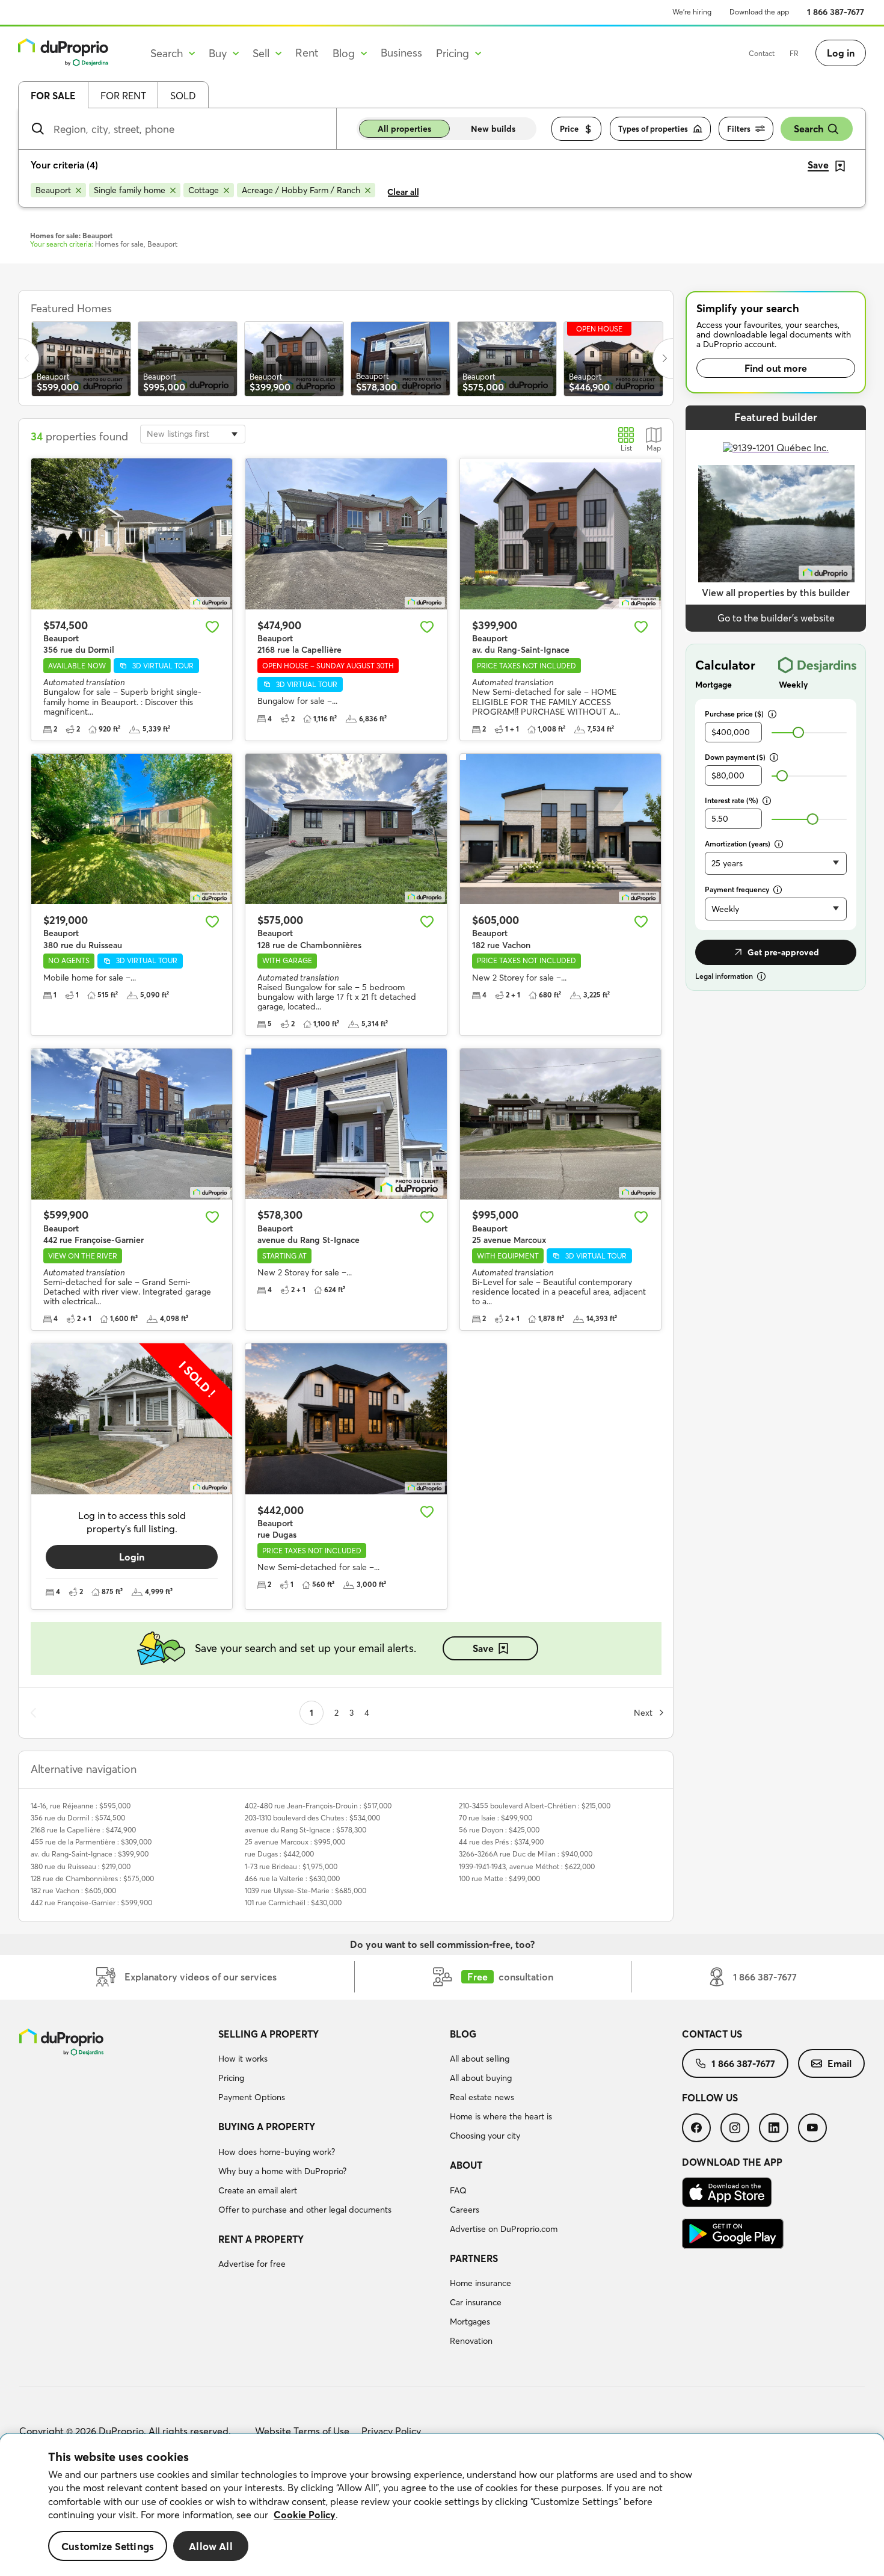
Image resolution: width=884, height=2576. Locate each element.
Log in (841, 53)
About (466, 2165)
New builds (493, 129)
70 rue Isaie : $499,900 (496, 1818)
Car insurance (476, 2302)
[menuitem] (330, 2068)
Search (809, 129)
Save (483, 1648)
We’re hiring (692, 12)
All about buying (481, 2078)
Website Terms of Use (302, 2431)
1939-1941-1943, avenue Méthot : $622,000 (527, 1866)
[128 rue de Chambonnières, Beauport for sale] (346, 829)
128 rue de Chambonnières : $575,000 (92, 1878)
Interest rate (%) (732, 800)
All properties (404, 129)
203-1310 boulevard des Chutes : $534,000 (312, 1818)
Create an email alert (258, 2190)
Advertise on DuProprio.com (504, 2229)
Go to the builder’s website (776, 618)
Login (132, 1557)
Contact (762, 53)
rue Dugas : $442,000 (279, 1854)
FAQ (458, 2190)
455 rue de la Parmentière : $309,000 (91, 1842)
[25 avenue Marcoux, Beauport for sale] (560, 1124)
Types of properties (653, 129)
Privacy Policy (391, 2431)
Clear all (403, 192)
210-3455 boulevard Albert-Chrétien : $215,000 (535, 1806)
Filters (739, 129)
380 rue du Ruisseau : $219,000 (81, 1866)
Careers (465, 2210)
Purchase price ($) (734, 714)
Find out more (776, 368)
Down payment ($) (735, 757)
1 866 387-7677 (836, 12)
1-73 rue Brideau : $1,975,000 (291, 1866)
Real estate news (482, 2097)
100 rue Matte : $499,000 (499, 1878)
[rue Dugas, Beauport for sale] (346, 1419)
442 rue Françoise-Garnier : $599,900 (91, 1903)
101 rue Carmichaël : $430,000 (293, 1903)
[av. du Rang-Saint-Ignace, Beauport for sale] (560, 534)
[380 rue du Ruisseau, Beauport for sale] (132, 829)
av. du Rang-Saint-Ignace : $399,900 (90, 1854)
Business (401, 53)
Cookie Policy (305, 2515)
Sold (183, 96)
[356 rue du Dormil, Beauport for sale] (132, 534)
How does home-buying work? (277, 2152)
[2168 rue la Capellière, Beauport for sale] (346, 534)
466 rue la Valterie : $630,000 (292, 1878)
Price (569, 129)
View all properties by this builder (776, 593)
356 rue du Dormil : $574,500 (78, 1818)
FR (794, 53)
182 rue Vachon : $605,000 (73, 1890)
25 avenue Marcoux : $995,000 (295, 1842)
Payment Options (252, 2097)
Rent (307, 53)
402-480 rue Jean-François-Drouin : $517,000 (318, 1806)
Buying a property (267, 2127)
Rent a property (261, 2239)
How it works (243, 2059)
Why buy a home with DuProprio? (282, 2171)
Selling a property (269, 2034)
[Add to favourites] (212, 627)
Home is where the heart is (501, 2116)
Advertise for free (252, 2264)
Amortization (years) (738, 844)
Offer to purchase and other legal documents (305, 2210)
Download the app (759, 12)
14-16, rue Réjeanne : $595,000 (81, 1806)
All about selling (480, 2059)
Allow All (211, 2546)
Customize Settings (108, 2546)
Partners (474, 2258)
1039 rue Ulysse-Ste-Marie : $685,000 (305, 1890)
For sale (53, 96)
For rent (123, 96)
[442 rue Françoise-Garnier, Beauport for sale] (132, 1124)
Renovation (471, 2341)
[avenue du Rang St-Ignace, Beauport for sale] (346, 1124)
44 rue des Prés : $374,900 (501, 1842)
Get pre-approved (783, 952)
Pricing (231, 2078)
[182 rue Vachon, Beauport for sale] (560, 829)
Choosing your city (485, 2136)
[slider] (798, 732)
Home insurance (480, 2283)
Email (839, 2063)
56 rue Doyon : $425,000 (499, 1830)
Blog (463, 2034)
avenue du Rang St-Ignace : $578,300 (305, 1830)
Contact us (712, 2034)
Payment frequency (737, 889)
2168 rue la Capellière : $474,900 (83, 1830)
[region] (442, 2505)
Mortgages (470, 2322)
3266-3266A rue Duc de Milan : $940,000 (526, 1854)
